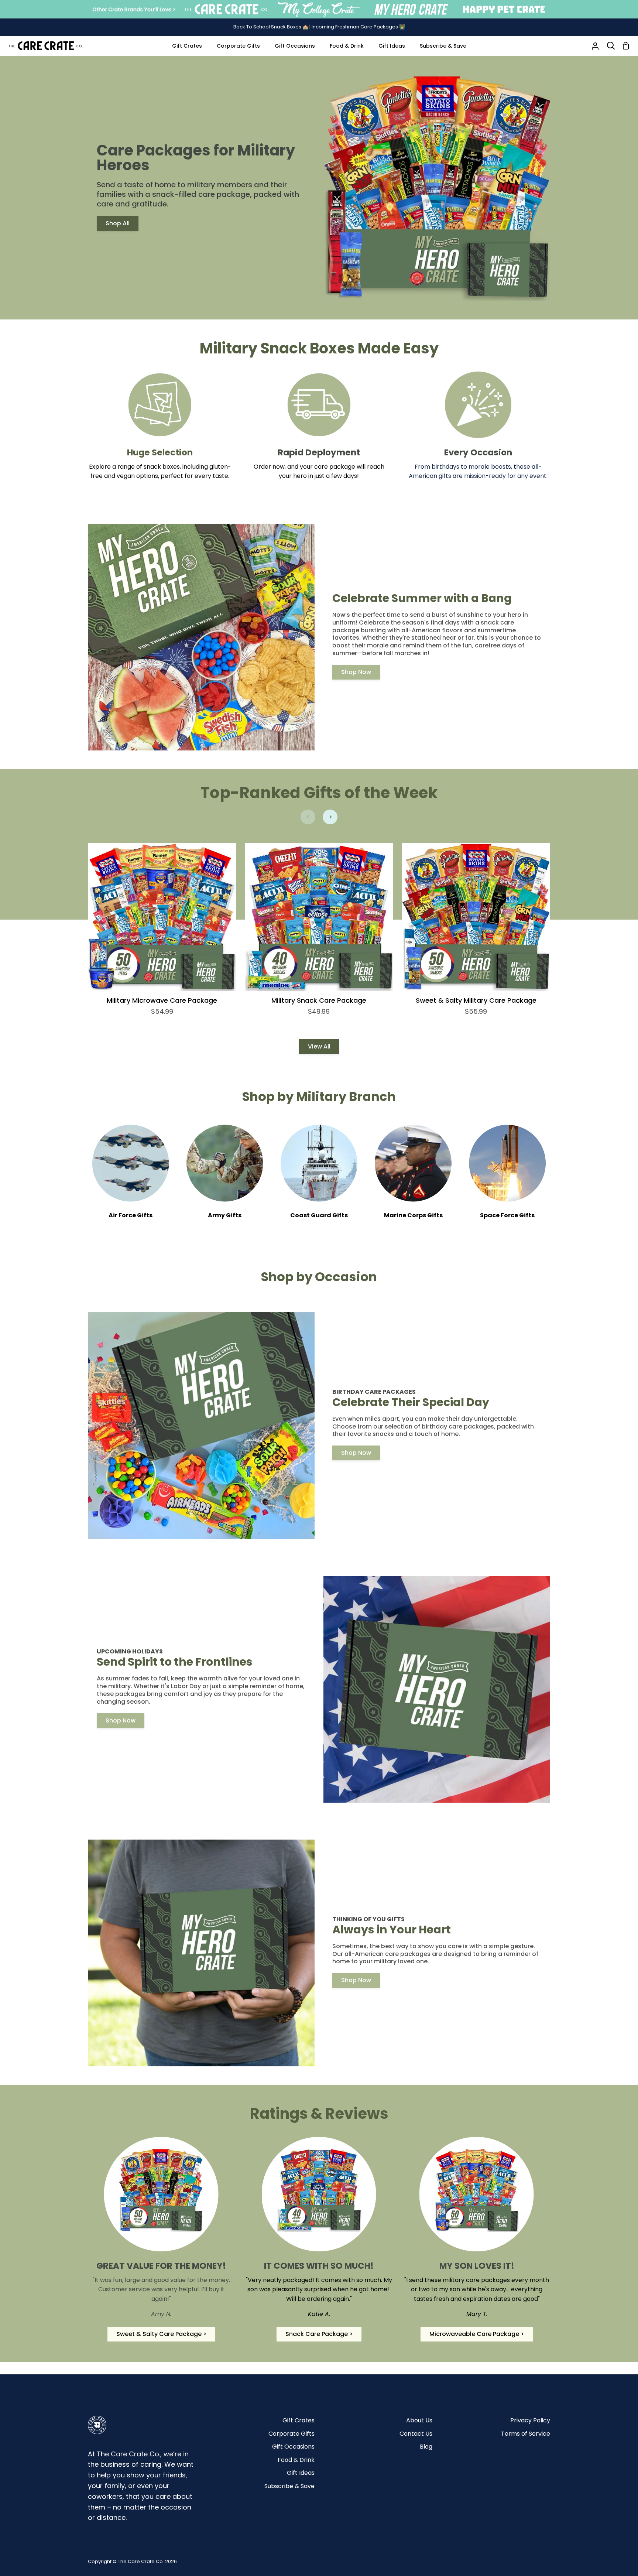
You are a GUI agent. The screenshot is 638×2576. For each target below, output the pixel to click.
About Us (419, 2420)
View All (319, 1046)
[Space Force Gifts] (507, 1177)
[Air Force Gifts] (131, 1177)
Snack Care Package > (319, 2334)
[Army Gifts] (225, 1177)
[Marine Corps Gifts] (413, 1177)
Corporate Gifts (291, 2434)
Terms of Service (526, 2434)
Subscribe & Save (289, 2486)
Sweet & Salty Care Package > (161, 2334)
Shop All (118, 223)
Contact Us (416, 2434)
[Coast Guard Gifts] (319, 1177)
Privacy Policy (530, 2420)
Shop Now (356, 672)
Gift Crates (299, 2420)
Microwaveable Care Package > (477, 2334)
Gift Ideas (301, 2473)
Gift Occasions (293, 2447)
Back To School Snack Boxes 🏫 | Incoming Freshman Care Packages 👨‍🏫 (319, 27)
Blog (426, 2447)
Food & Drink (296, 2460)
